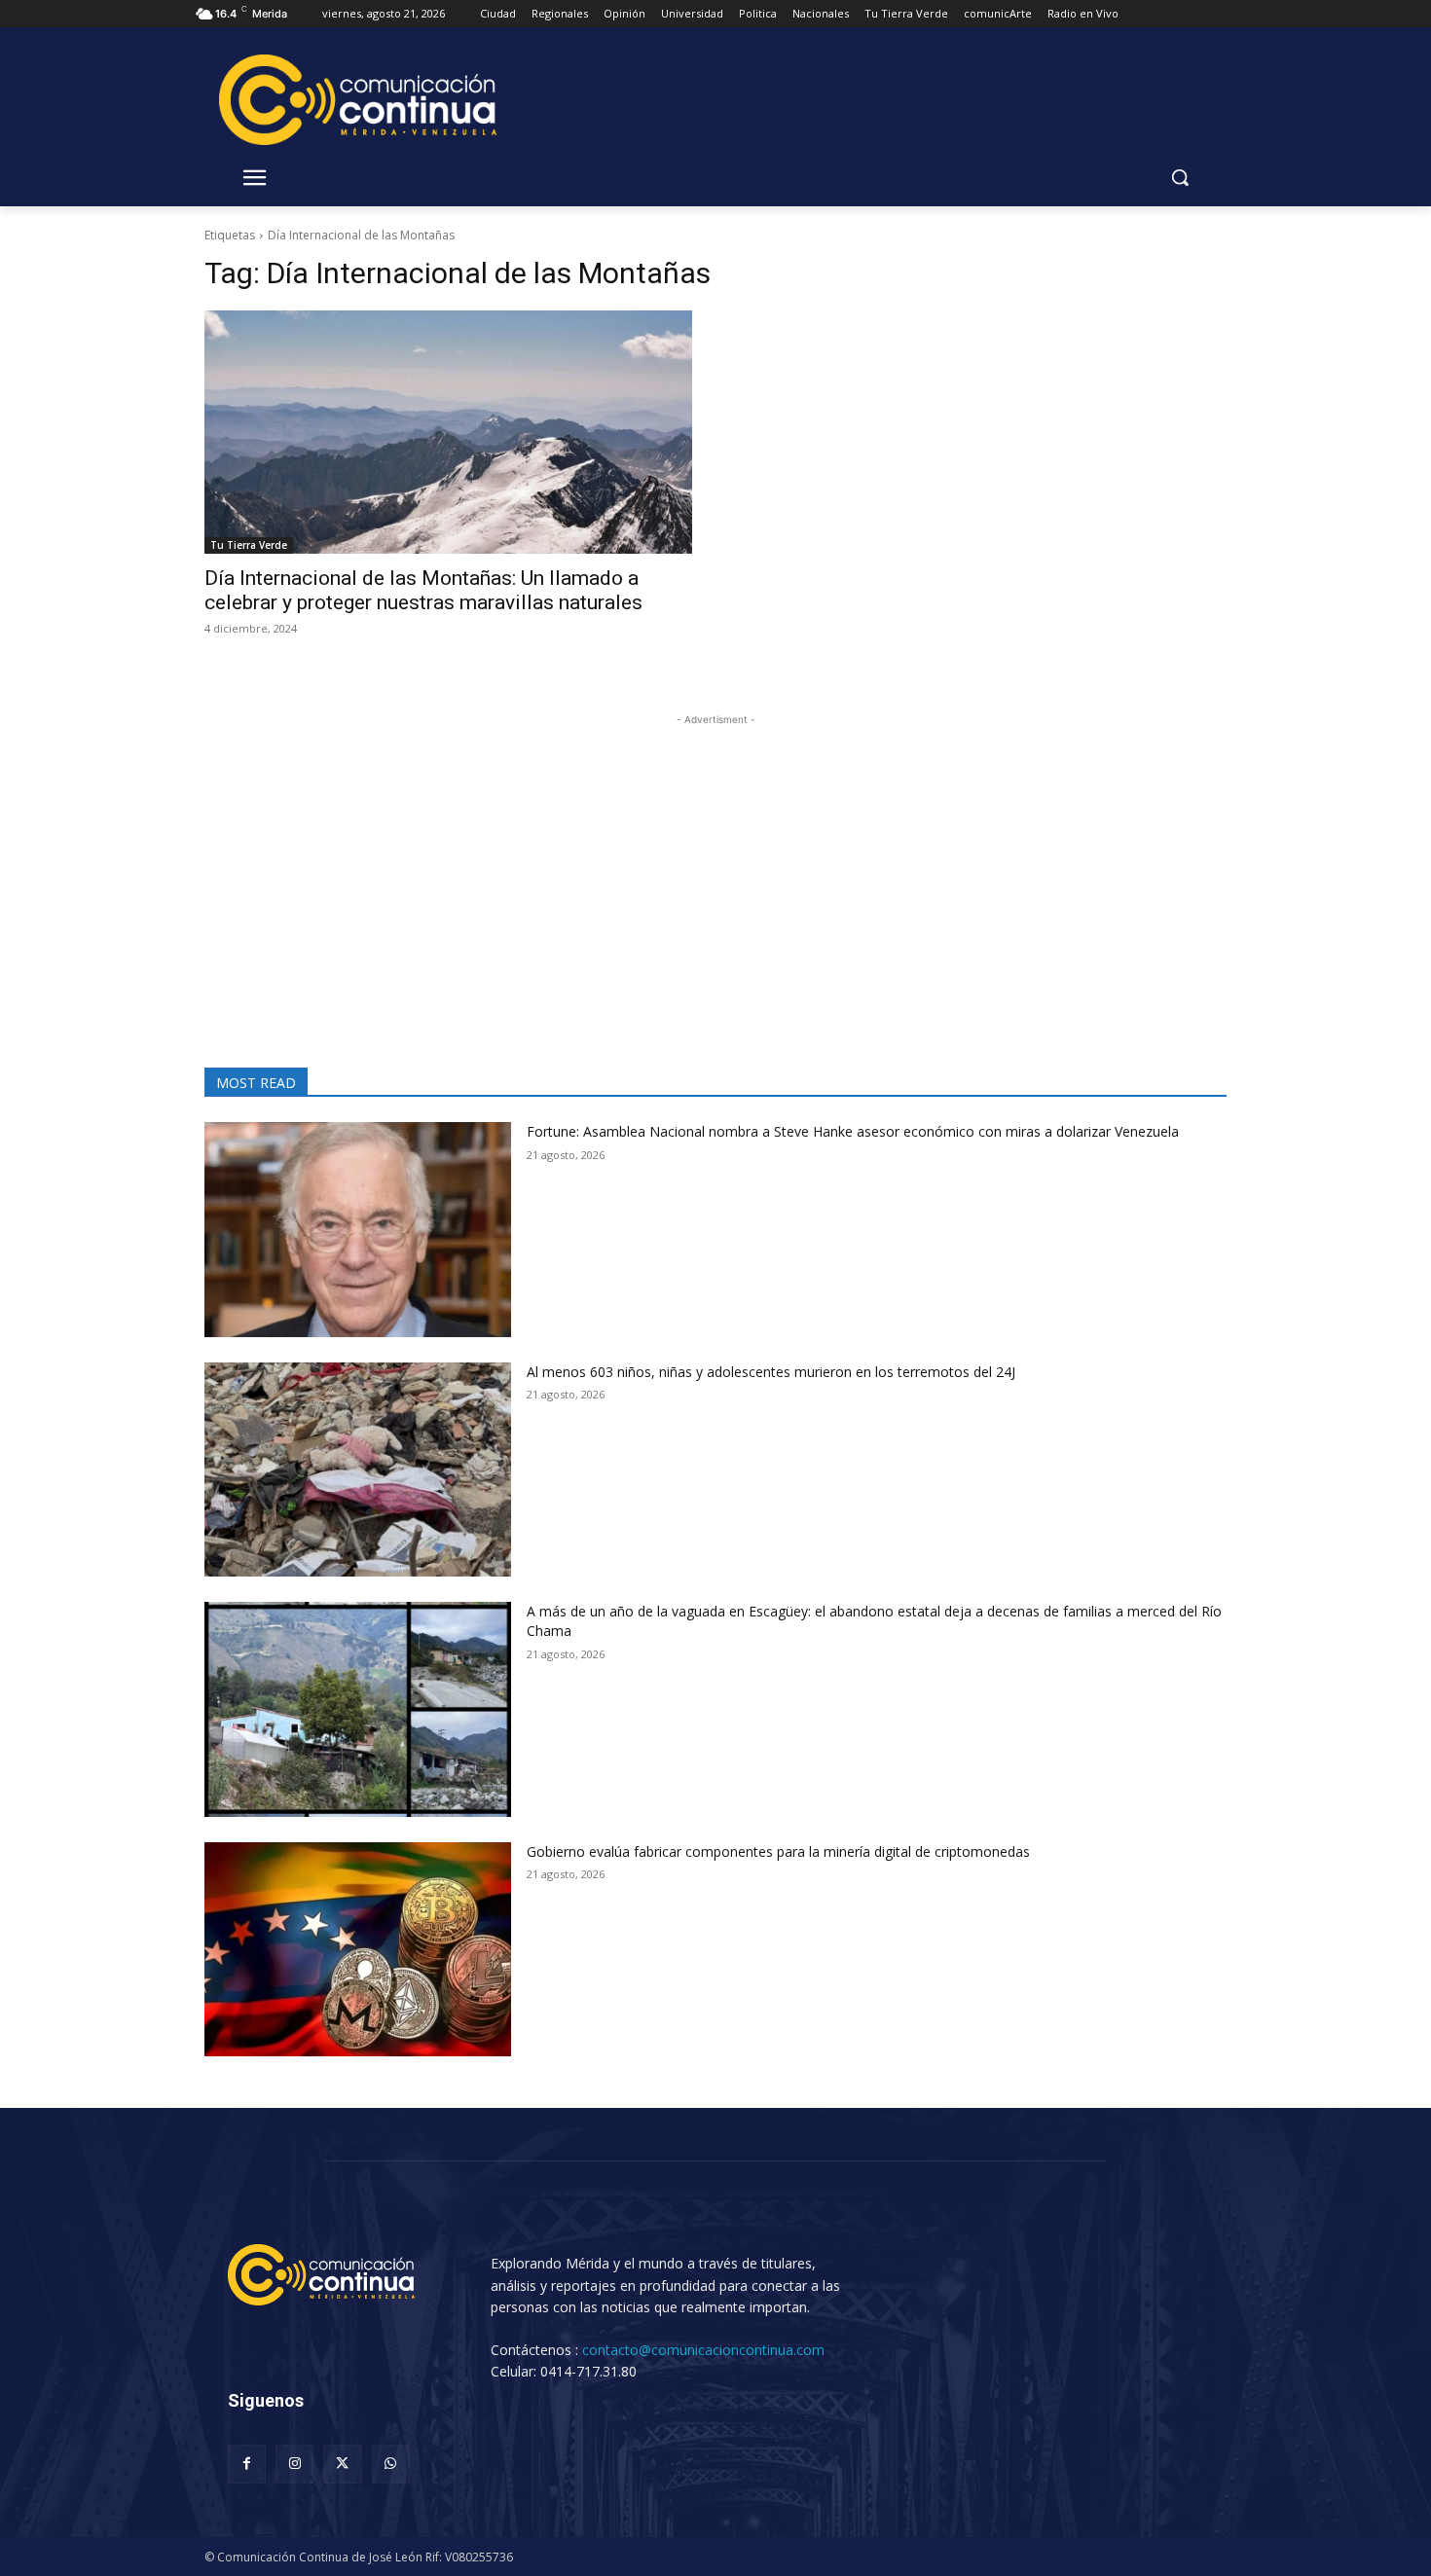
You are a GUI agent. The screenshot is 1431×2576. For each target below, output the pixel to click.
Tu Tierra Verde (249, 545)
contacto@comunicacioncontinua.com (703, 2350)
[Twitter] (342, 2464)
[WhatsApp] (391, 2464)
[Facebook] (247, 2464)
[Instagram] (294, 2464)
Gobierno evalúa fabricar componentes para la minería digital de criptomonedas (778, 1851)
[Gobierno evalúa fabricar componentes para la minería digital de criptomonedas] (358, 1950)
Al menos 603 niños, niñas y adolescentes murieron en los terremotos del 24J (771, 1372)
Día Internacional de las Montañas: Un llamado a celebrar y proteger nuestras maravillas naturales (423, 590)
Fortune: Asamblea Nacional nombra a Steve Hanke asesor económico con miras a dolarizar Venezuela (853, 1131)
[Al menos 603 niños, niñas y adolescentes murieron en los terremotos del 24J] (358, 1470)
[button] (1180, 177)
